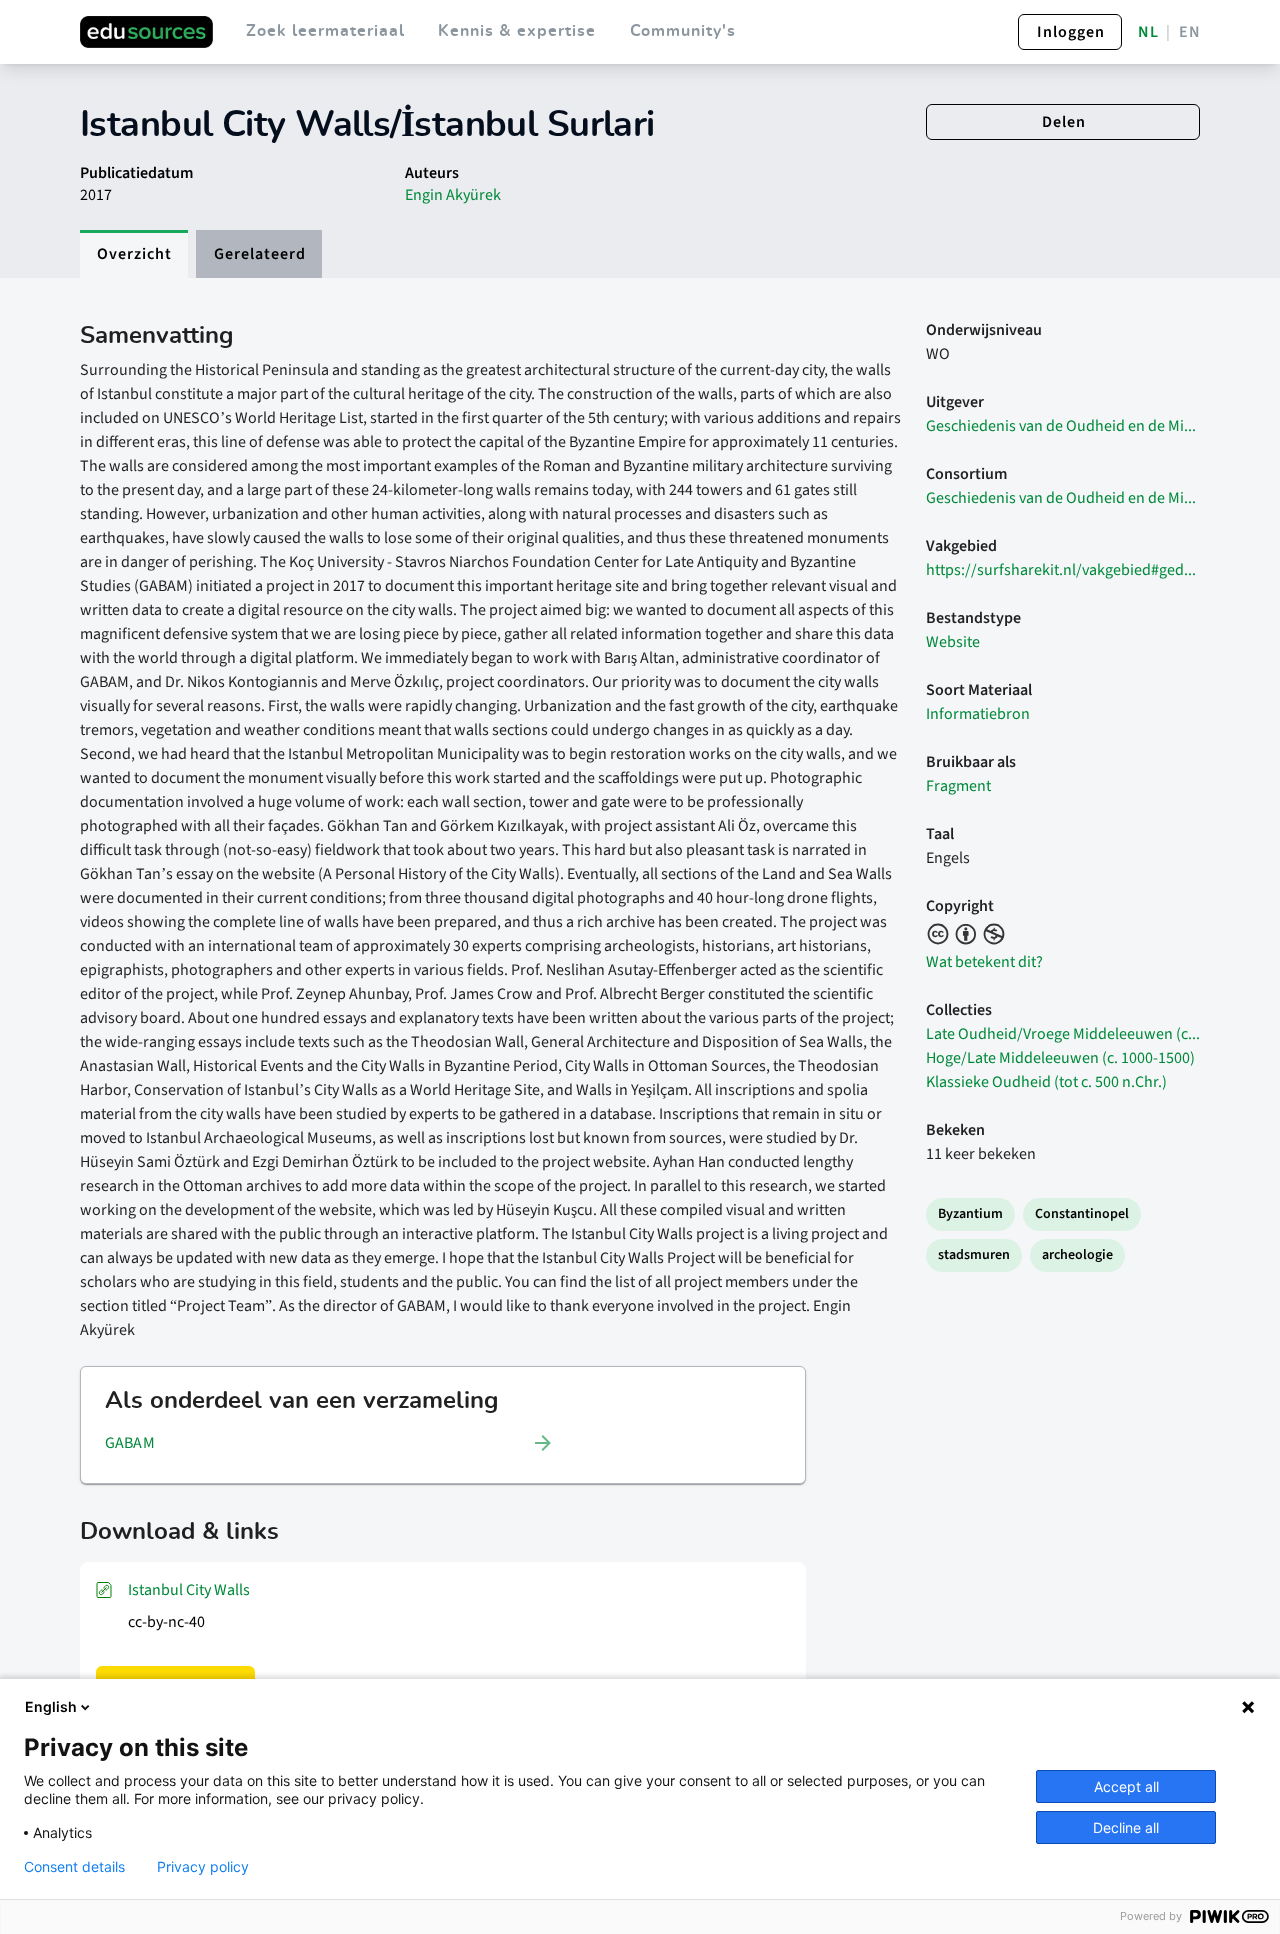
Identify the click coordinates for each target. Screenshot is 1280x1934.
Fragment (958, 786)
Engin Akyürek (453, 195)
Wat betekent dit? (984, 962)
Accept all (1126, 1786)
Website (953, 642)
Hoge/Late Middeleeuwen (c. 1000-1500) (1060, 1058)
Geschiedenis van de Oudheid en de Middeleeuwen (1063, 426)
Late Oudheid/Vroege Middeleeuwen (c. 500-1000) (1063, 1034)
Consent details (74, 1867)
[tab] (134, 254)
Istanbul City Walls (189, 1590)
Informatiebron (978, 714)
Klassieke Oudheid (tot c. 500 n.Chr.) (1046, 1082)
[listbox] (330, 1443)
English (51, 1706)
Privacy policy (203, 1867)
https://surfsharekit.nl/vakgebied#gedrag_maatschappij (1063, 570)
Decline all (1126, 1827)
